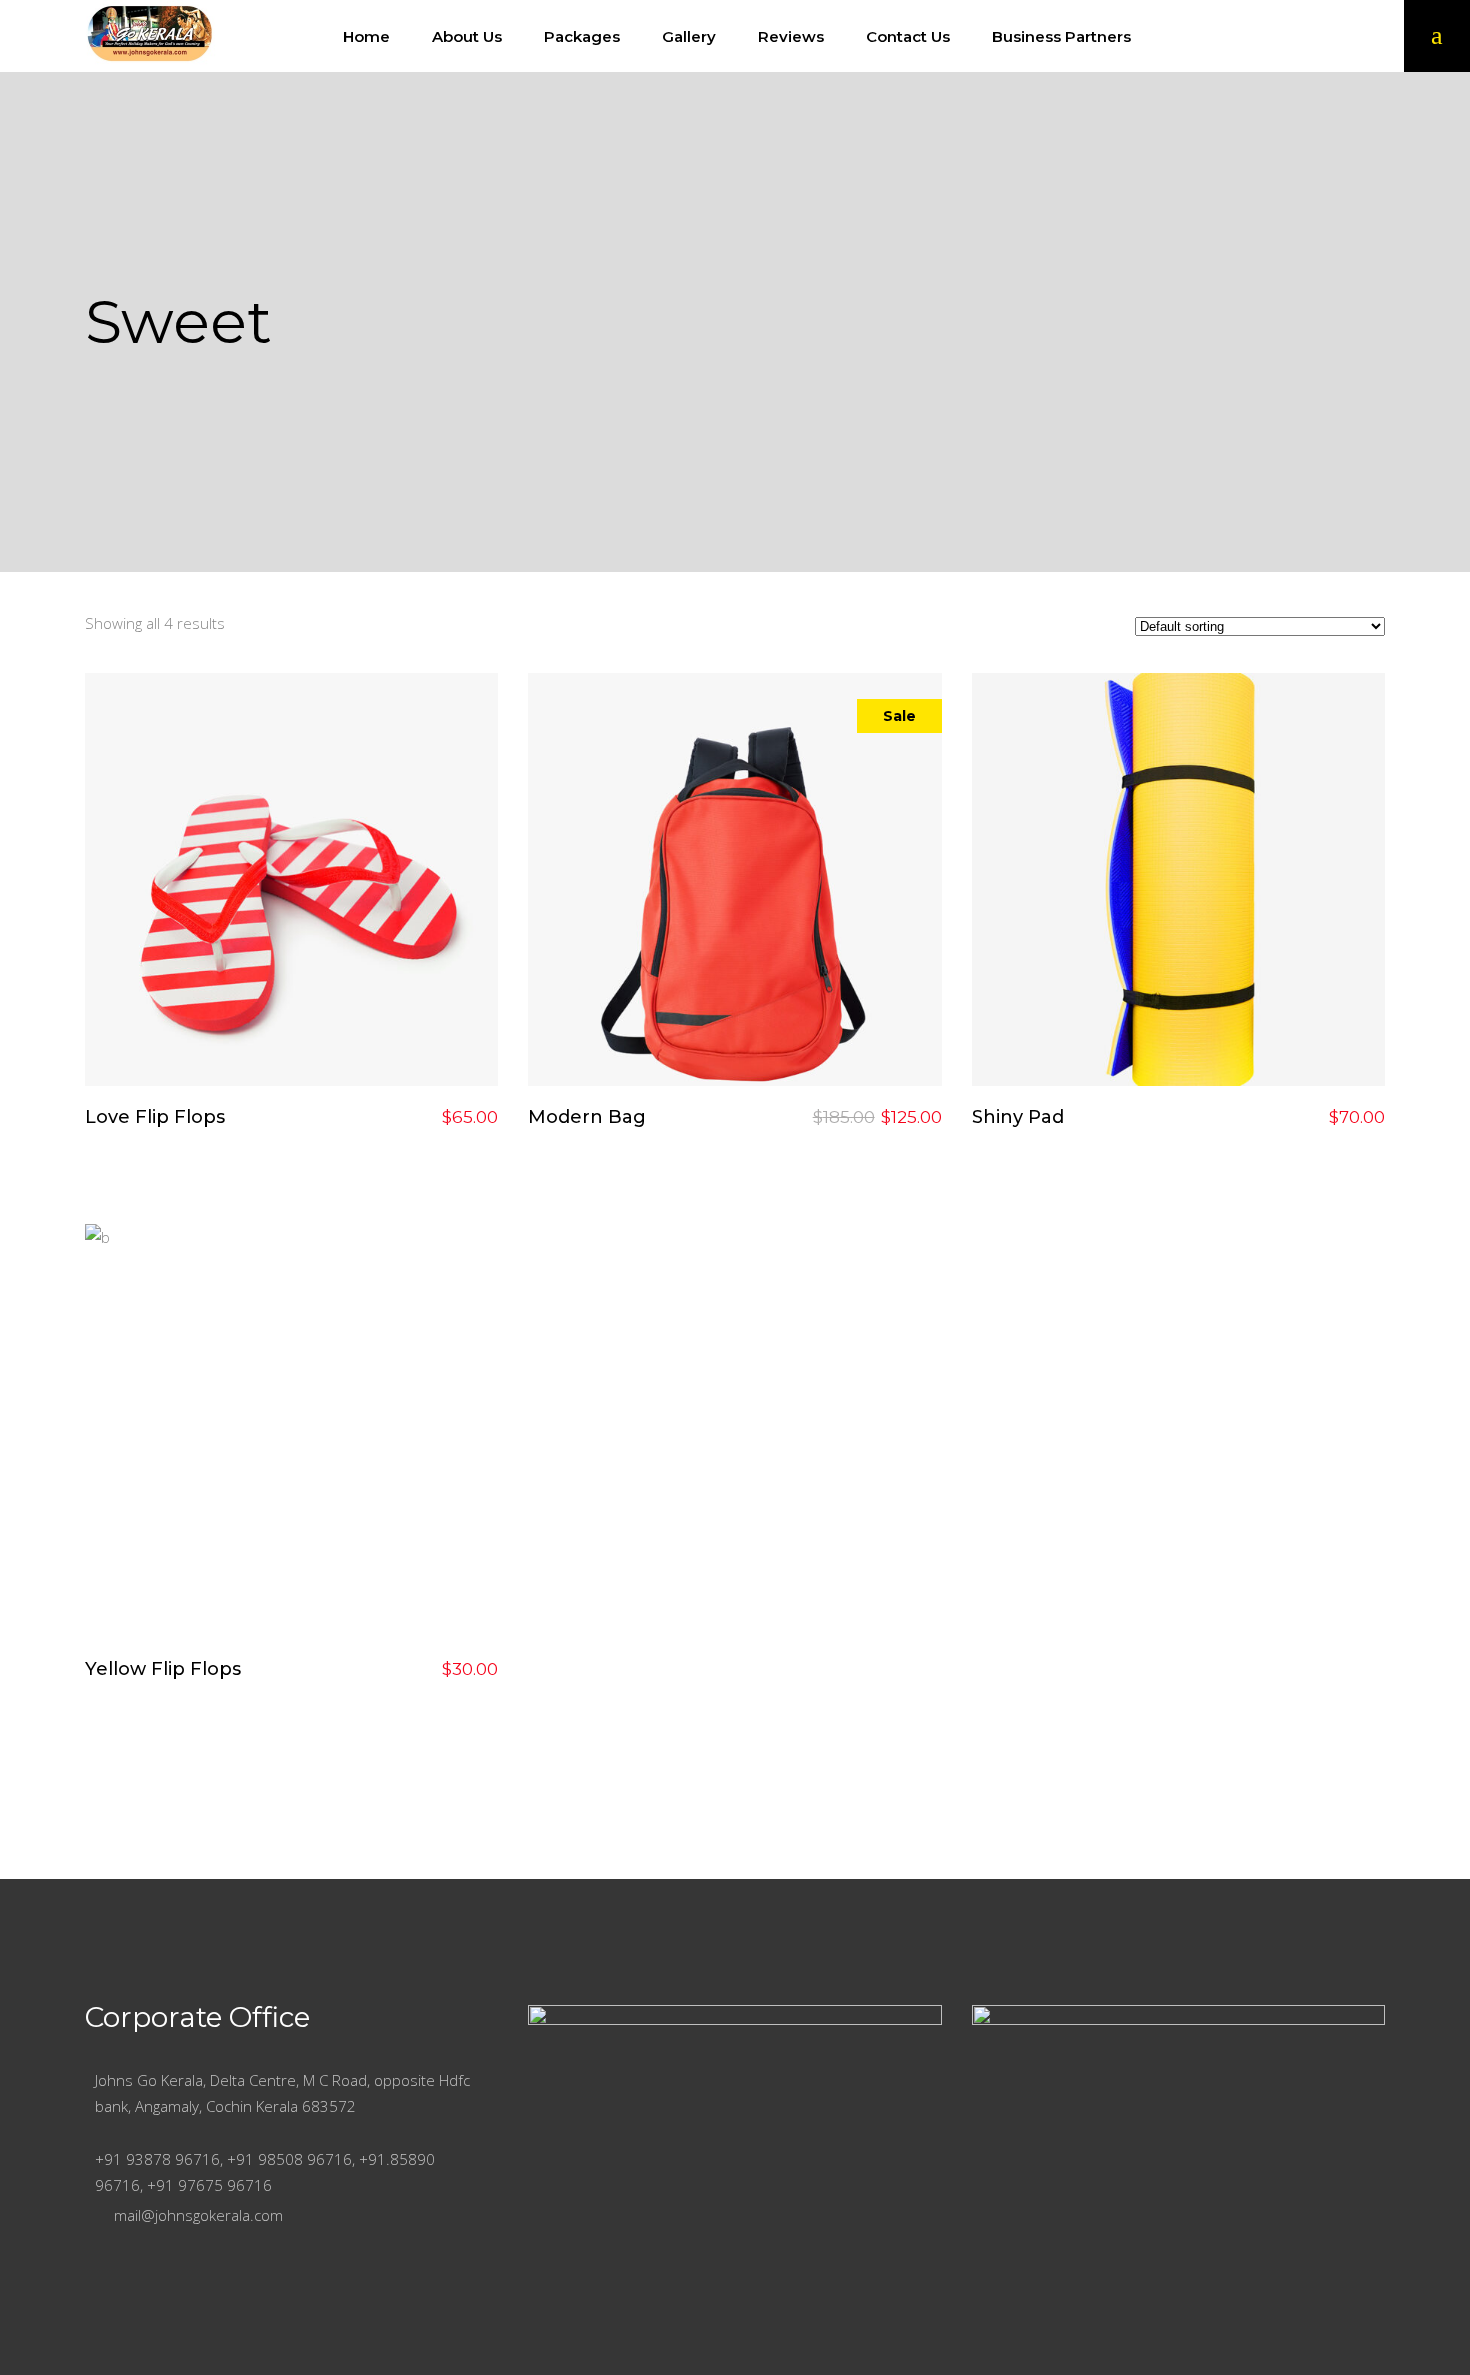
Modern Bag (587, 1117)
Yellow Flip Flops (163, 1669)
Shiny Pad (1018, 1117)
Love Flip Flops (155, 1117)
